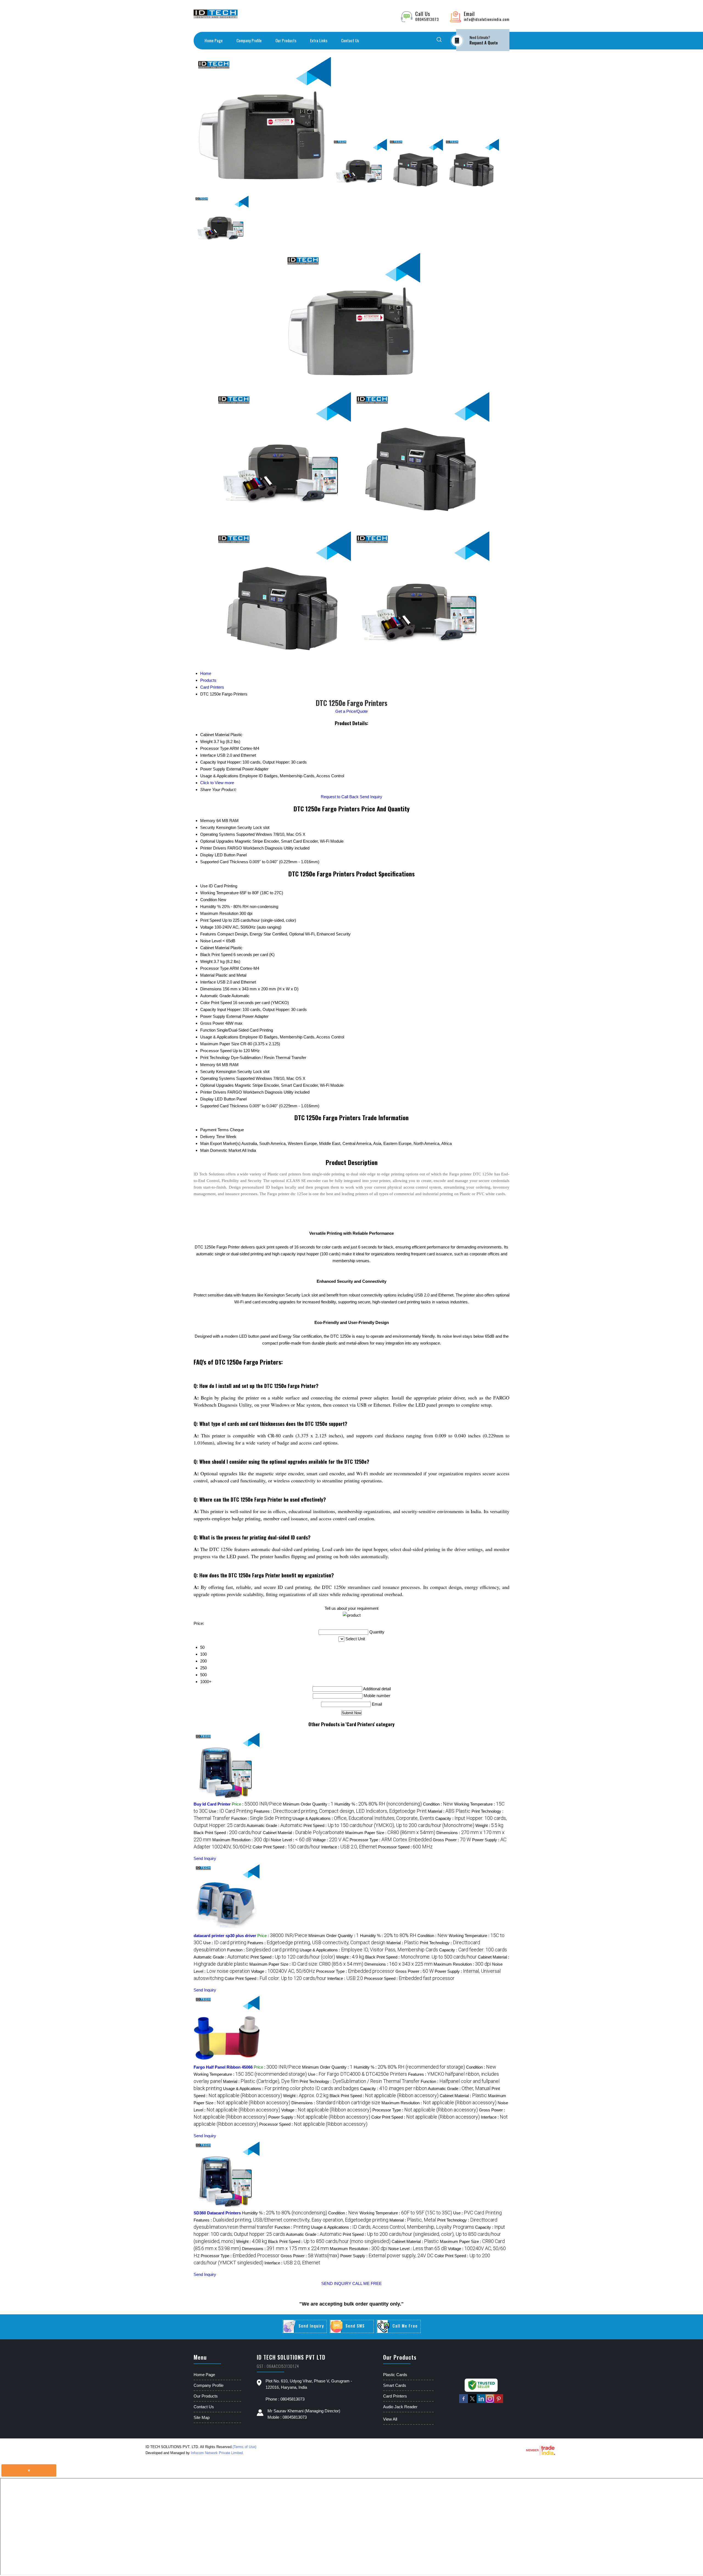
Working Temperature (219, 893)
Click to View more (217, 783)
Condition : (438, 1804)
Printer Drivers (213, 848)
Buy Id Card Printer (212, 1804)
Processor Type (214, 968)
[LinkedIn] (481, 2402)
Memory (208, 821)
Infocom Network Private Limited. (217, 2453)
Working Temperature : (250, 2074)
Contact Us (350, 40)
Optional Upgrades (217, 841)
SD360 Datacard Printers (217, 2213)
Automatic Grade (215, 996)
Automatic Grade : (274, 1825)
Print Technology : (360, 2081)
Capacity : (473, 1950)
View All (390, 2419)
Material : (449, 1811)
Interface (208, 982)
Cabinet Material (215, 948)
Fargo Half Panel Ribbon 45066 (223, 2067)
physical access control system (414, 1187)
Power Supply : (319, 2117)
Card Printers (395, 2396)
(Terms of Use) (244, 2447)
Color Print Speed (216, 1003)
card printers (290, 1174)
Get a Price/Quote (351, 711)
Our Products (286, 40)
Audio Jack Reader (400, 2407)
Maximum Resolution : (241, 1840)
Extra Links (319, 40)
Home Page (214, 40)
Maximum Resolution (219, 913)
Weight (206, 961)
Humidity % (210, 906)
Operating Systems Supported (227, 834)
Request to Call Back (340, 797)
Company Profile (249, 40)
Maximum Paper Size (220, 1044)
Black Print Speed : (228, 1833)
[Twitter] (472, 2402)
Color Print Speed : (286, 1847)
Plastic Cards (395, 2375)
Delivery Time (213, 1137)
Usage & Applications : (363, 1818)
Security (208, 827)
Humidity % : (378, 1804)
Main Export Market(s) (220, 1143)
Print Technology (215, 1057)
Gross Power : (452, 1840)
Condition (209, 900)
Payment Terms (214, 1130)
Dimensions (211, 989)
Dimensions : (398, 1964)
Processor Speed (216, 1051)
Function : (261, 1818)
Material (207, 975)
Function (208, 1030)
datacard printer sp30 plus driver (225, 1936)
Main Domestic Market (221, 1150)
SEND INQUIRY (336, 2283)
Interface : (349, 1847)
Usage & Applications (219, 1037)
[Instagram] (490, 2402)
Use (204, 886)
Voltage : (330, 1840)
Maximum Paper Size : (390, 1833)
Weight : (489, 1825)
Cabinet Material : (303, 1833)
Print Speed (211, 920)
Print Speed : (389, 1825)
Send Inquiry (371, 797)
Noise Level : (291, 1840)
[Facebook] (464, 2402)
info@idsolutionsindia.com (487, 19)
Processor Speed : (405, 1847)
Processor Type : (391, 1840)
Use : (231, 1811)
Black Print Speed (216, 955)
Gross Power (212, 1023)
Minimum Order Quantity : (308, 1804)
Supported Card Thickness (224, 862)
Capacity (208, 1009)
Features (208, 934)
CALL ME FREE (367, 2283)
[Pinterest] (499, 2402)
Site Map (202, 2417)
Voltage (207, 927)
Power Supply (213, 1016)
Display (207, 855)
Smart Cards (395, 2385)
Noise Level (211, 941)
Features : (340, 1811)
